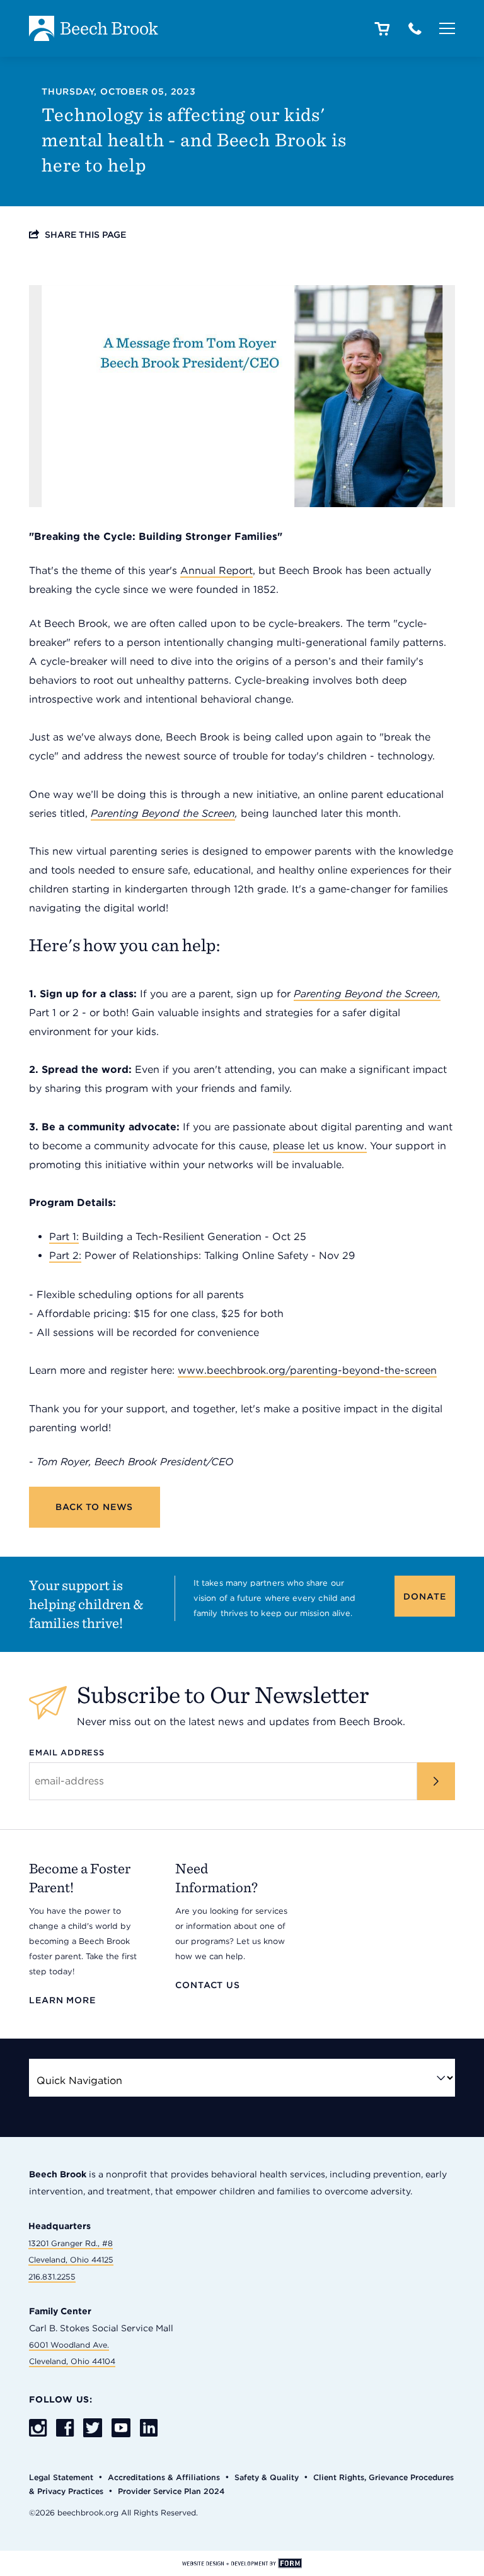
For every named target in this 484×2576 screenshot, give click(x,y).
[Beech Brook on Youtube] (121, 2428)
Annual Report (216, 571)
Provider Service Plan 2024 (171, 2491)
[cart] (382, 30)
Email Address (67, 1753)
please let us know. (320, 1146)
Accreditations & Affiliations (164, 2477)
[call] (415, 30)
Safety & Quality (267, 2477)
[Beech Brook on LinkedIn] (149, 2429)
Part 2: (65, 1256)
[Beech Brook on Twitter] (93, 2429)
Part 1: (64, 1237)
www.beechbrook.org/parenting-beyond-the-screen (307, 1370)
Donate (424, 1596)
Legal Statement (61, 2477)
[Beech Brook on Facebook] (65, 2429)
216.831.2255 (52, 2277)
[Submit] (436, 1781)
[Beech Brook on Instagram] (38, 2429)
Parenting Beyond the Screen (163, 813)
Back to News (94, 1507)
